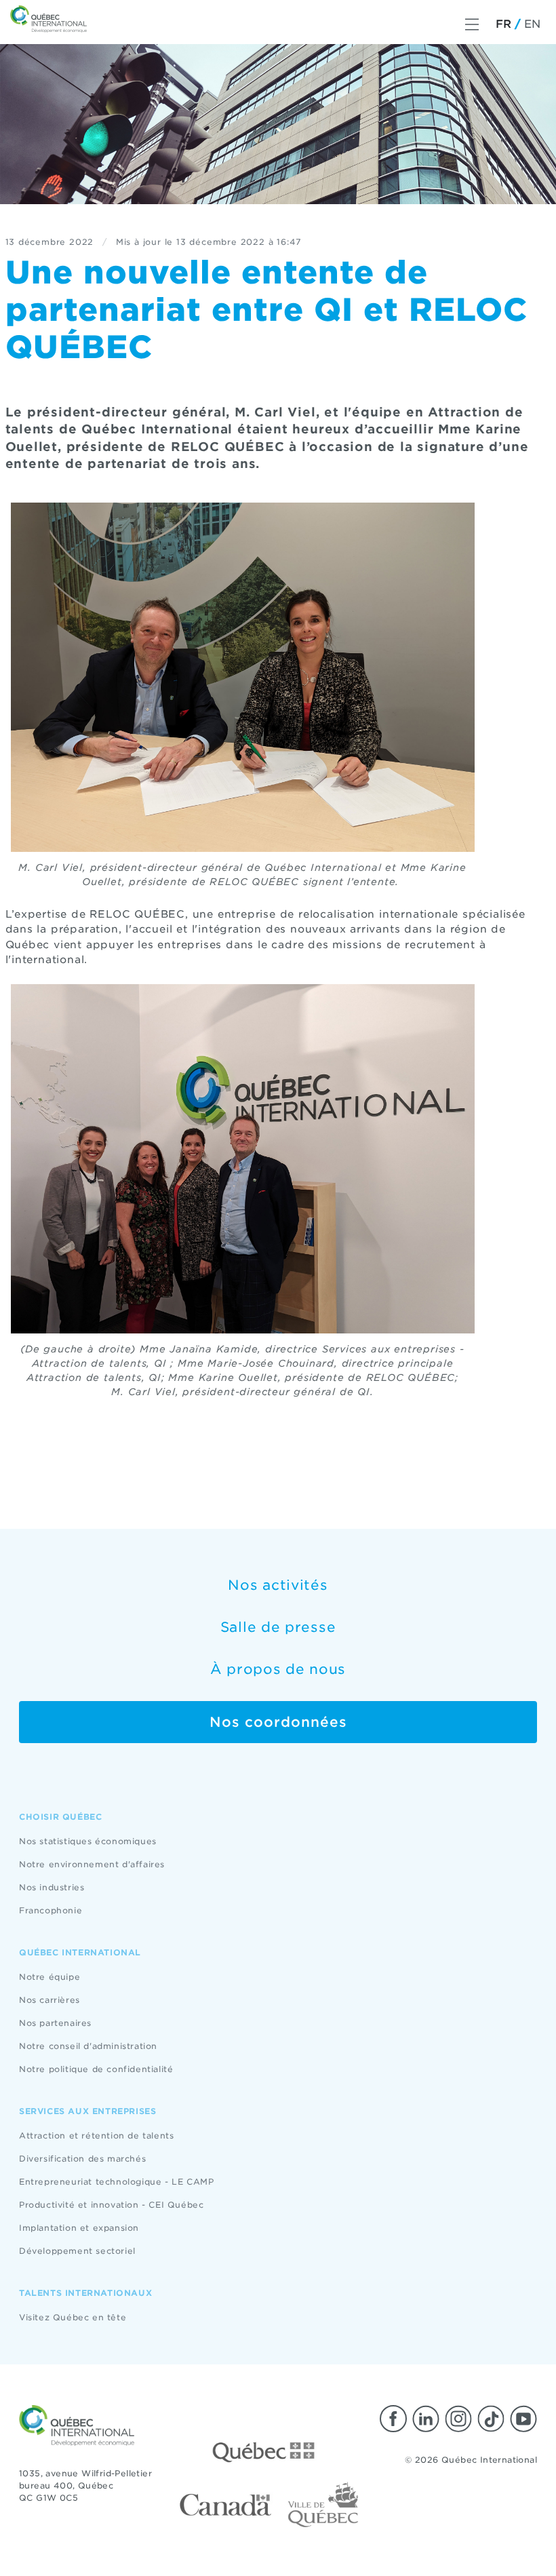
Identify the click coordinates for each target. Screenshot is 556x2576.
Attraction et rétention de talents (96, 2135)
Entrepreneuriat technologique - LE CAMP (116, 2182)
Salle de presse (278, 1627)
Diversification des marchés (82, 2159)
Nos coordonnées (278, 1722)
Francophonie (51, 1910)
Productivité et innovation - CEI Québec (111, 2205)
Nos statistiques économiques (88, 1841)
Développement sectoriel (77, 2251)
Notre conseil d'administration (88, 2046)
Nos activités (278, 1585)
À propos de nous (278, 1669)
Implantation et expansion (79, 2228)
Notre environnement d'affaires (92, 1864)
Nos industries (52, 1887)
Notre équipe (49, 1977)
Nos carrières (49, 2000)
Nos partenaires (55, 2023)
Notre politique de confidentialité (96, 2069)
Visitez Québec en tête (73, 2317)
